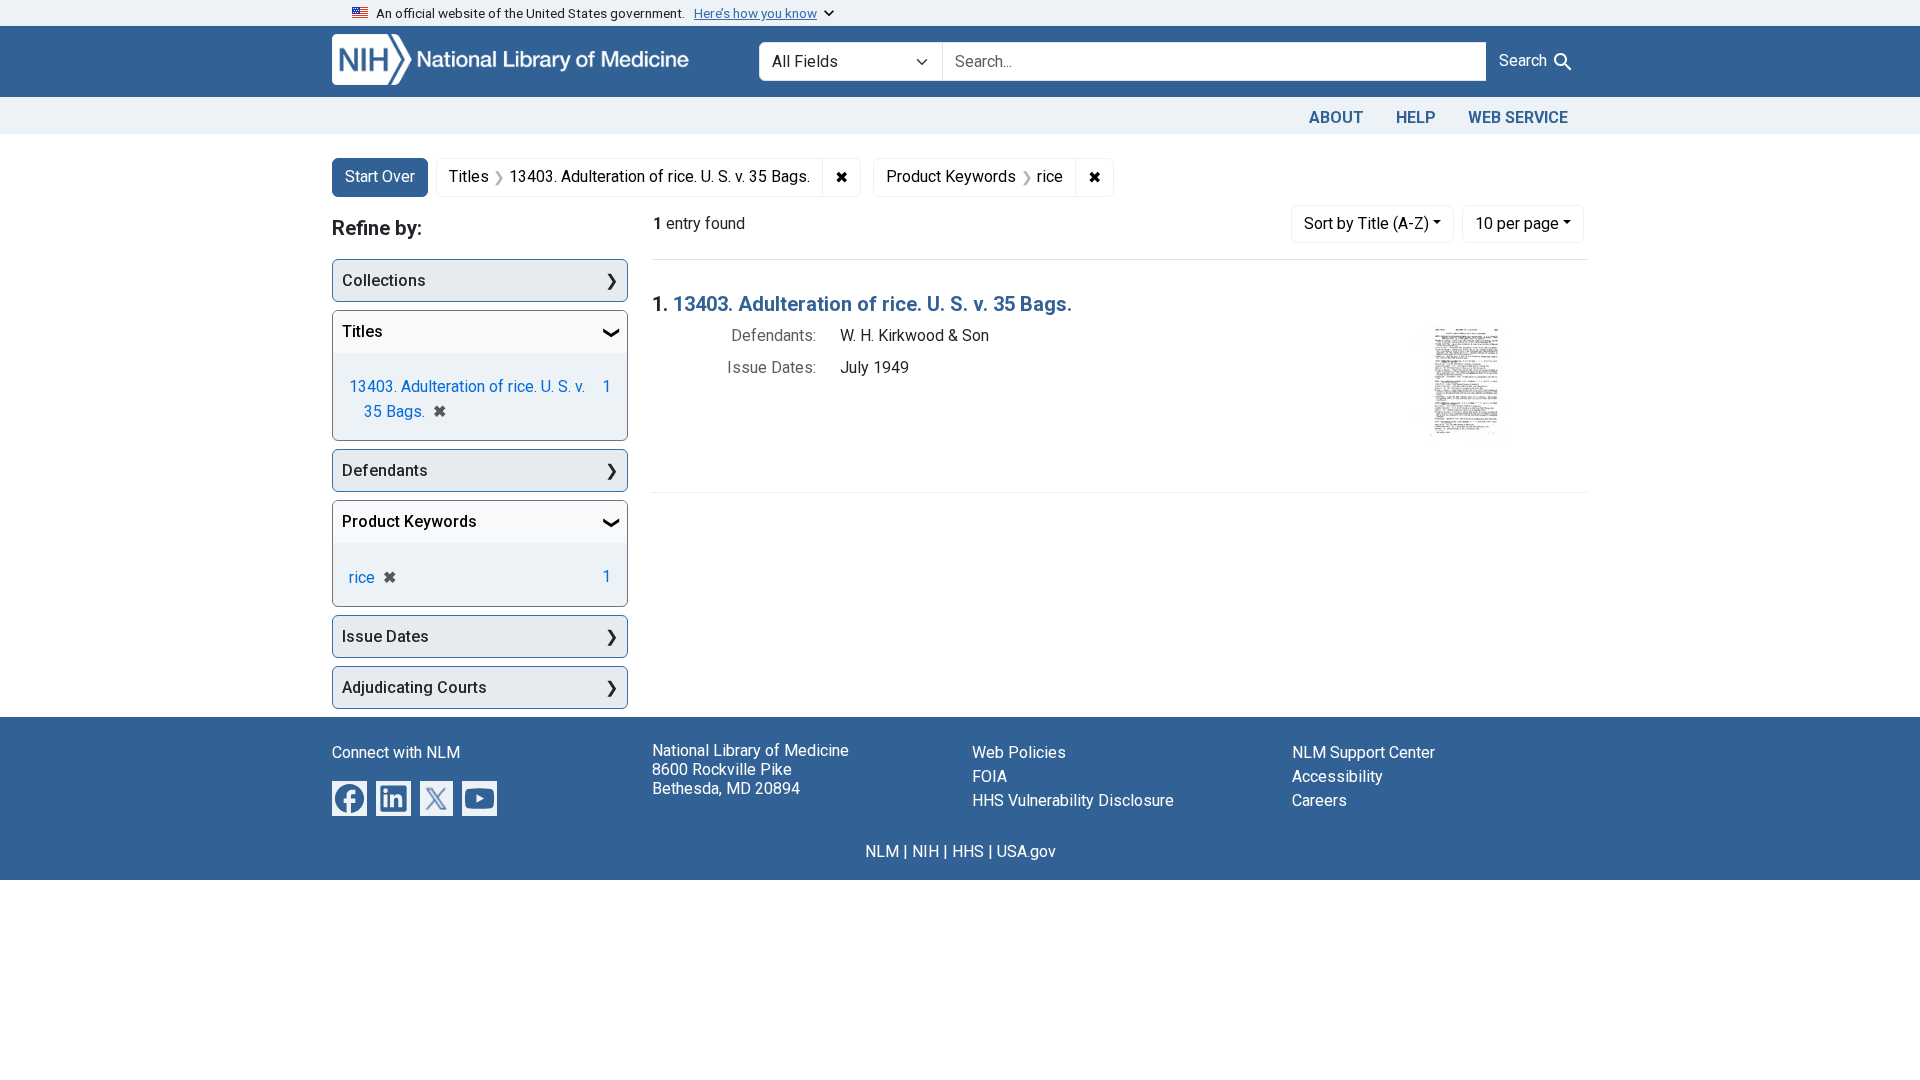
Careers (1319, 800)
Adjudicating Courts (414, 687)
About (1336, 117)
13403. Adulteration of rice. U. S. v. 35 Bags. (872, 304)
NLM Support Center (1363, 752)
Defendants (385, 470)
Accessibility (1337, 776)
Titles (362, 331)
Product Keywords (409, 521)
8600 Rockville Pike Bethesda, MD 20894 (726, 779)
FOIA (989, 776)
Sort (1366, 223)
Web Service (1518, 117)
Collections (384, 280)
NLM (882, 851)
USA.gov (1026, 851)
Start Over (380, 176)
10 (1517, 223)
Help (1416, 117)
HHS (968, 851)
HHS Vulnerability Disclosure (1073, 800)
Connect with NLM (396, 752)
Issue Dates (385, 636)
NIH (925, 851)
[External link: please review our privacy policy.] (349, 797)
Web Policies (1019, 752)
